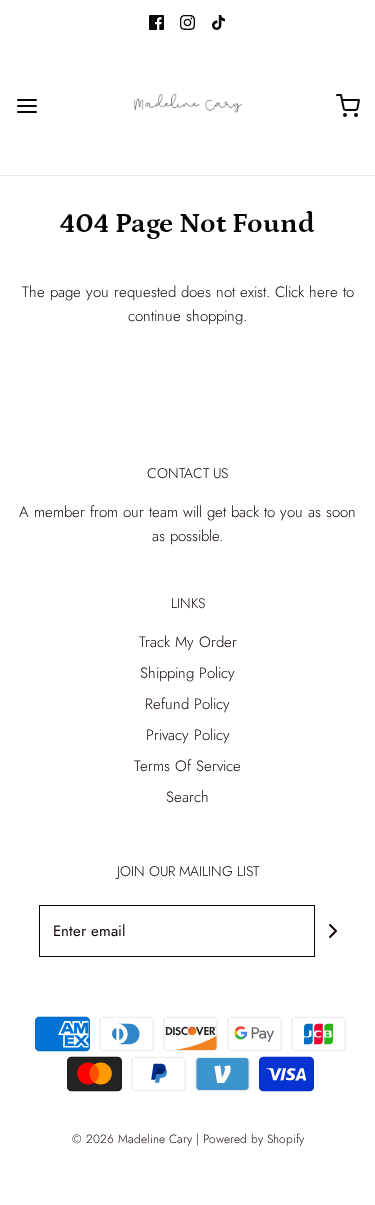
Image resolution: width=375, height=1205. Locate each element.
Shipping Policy (187, 673)
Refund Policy (187, 704)
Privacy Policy (188, 735)
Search (187, 797)
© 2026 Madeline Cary (132, 1139)
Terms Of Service (187, 766)
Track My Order (188, 642)
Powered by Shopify (253, 1139)
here (323, 292)
